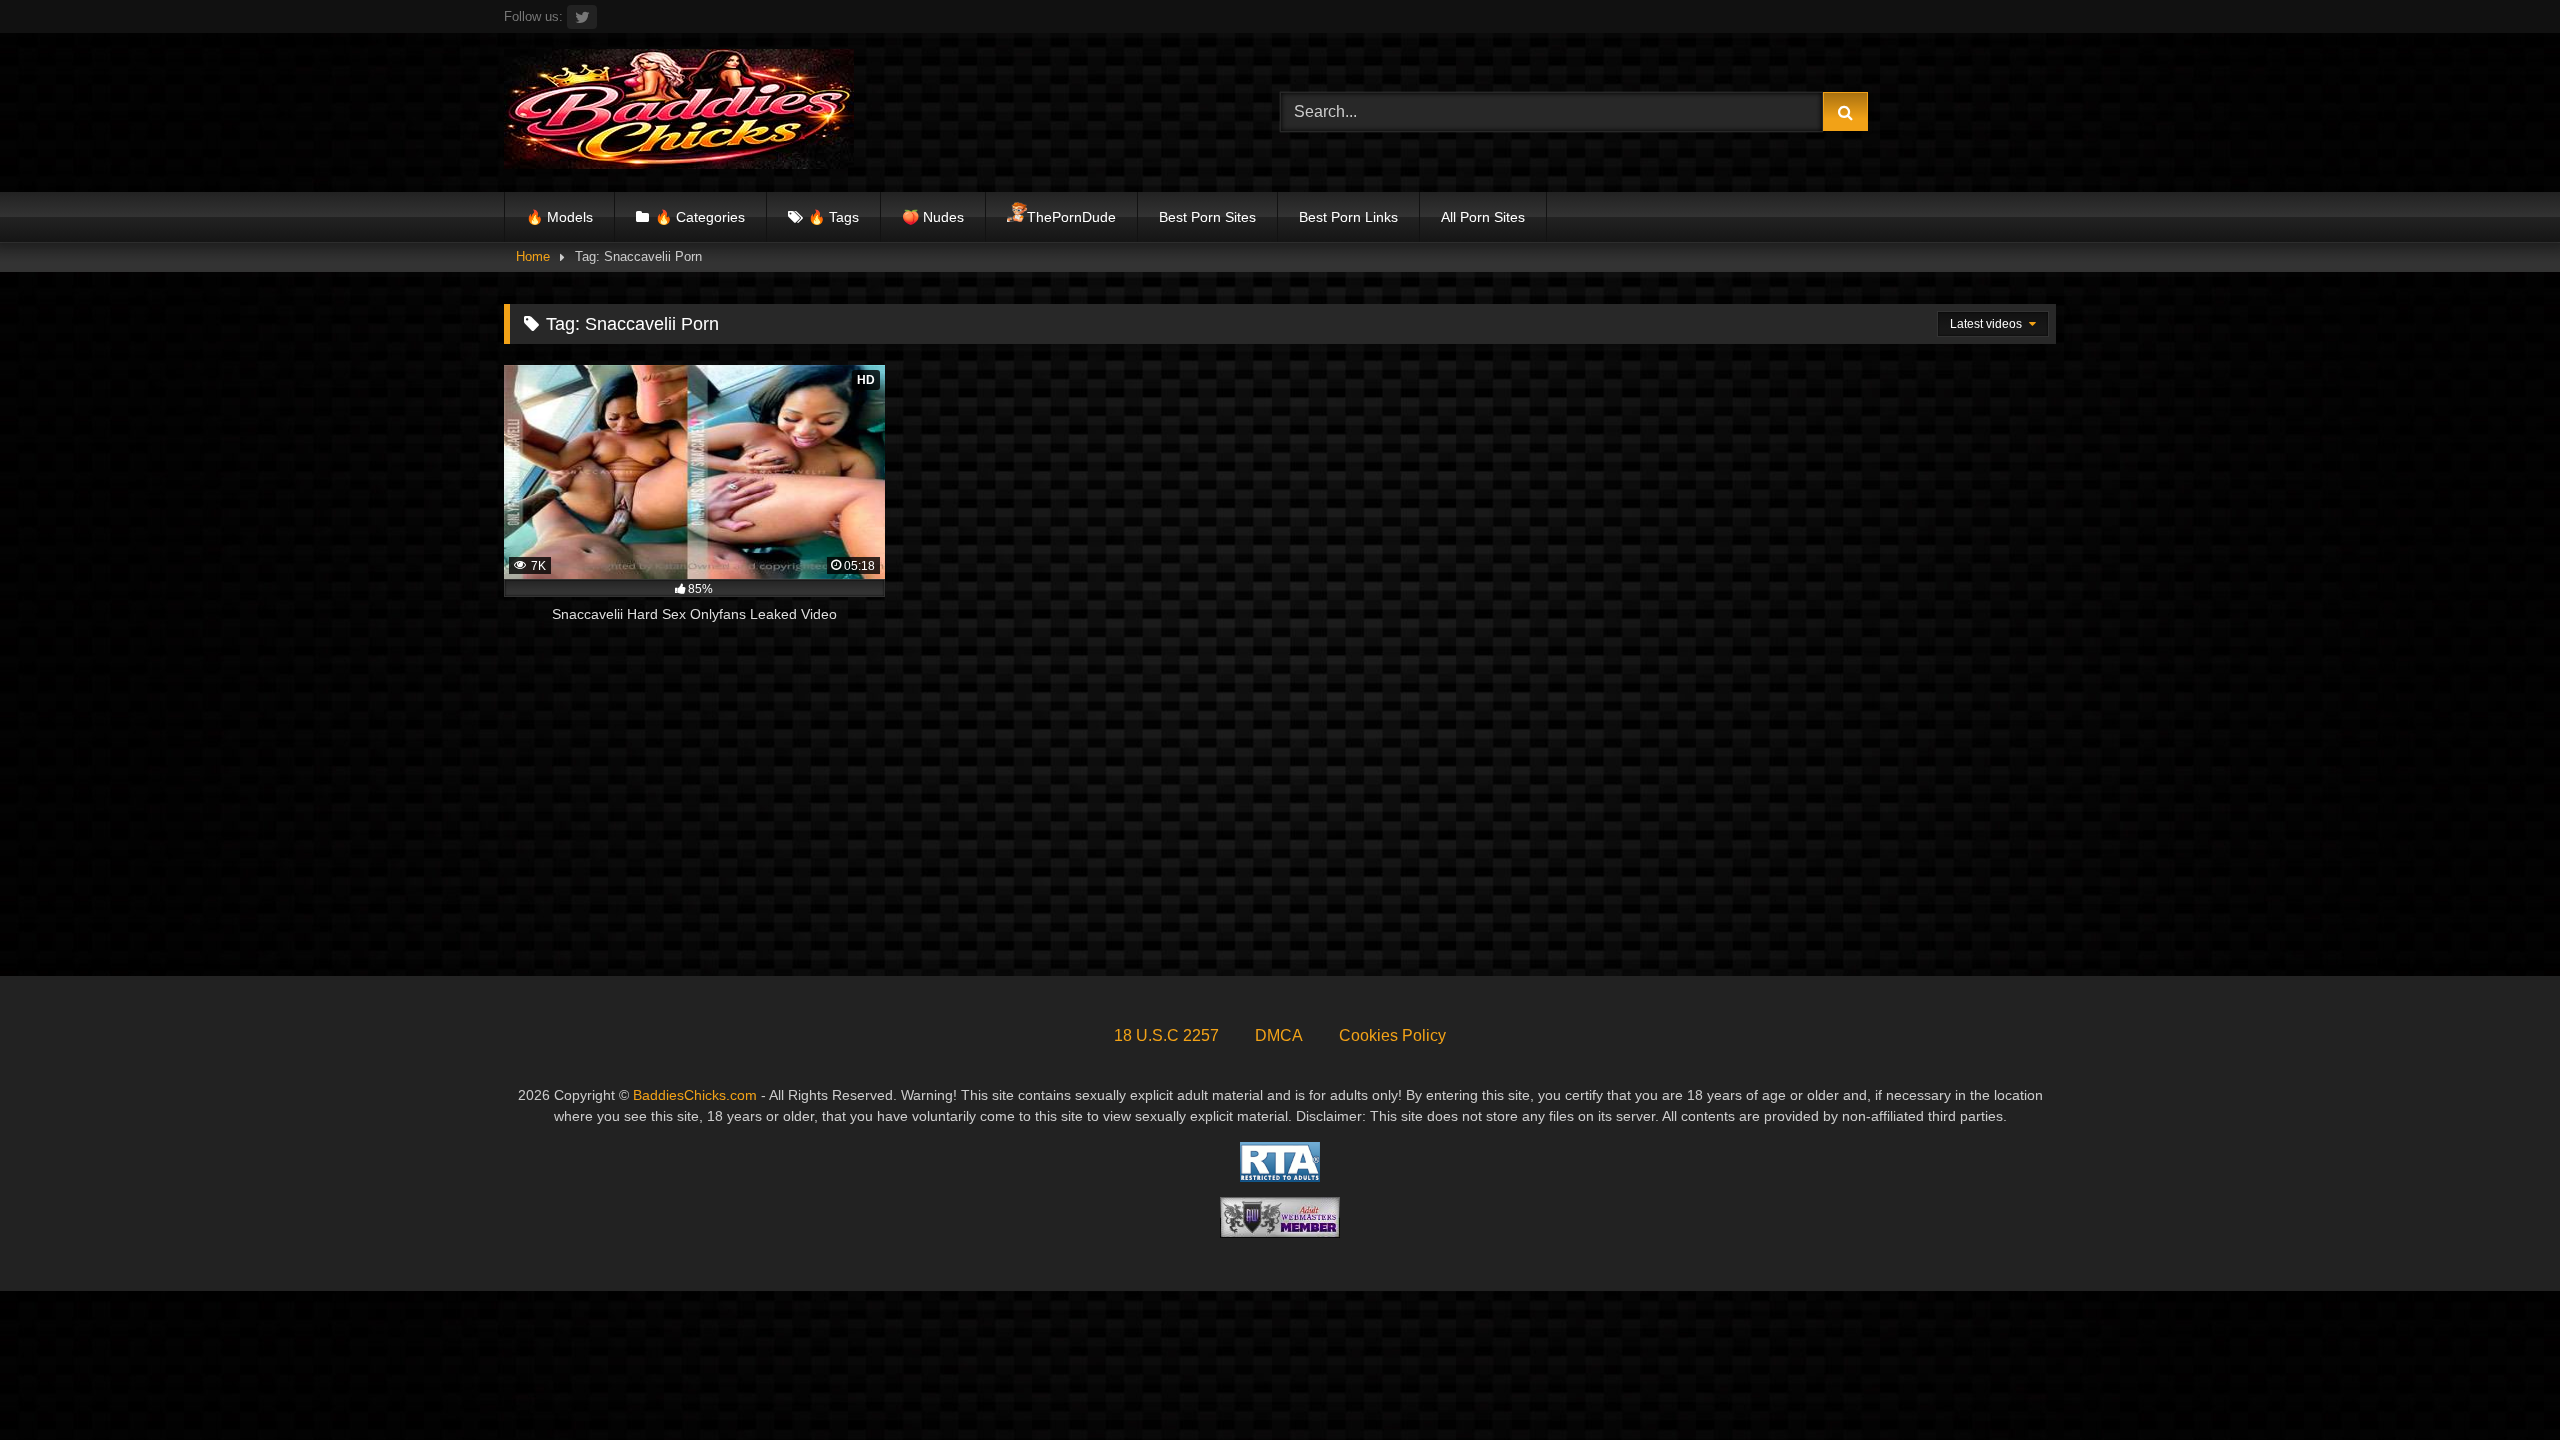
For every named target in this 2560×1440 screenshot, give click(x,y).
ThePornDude (1071, 217)
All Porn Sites (1483, 217)
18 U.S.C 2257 (1166, 1035)
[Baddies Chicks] (679, 112)
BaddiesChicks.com (695, 1095)
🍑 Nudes (933, 217)
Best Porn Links (1348, 217)
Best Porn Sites (1207, 217)
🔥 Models (559, 217)
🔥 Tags (833, 217)
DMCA (1279, 1035)
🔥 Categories (700, 217)
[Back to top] (2498, 1380)
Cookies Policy (1392, 1035)
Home (533, 256)
